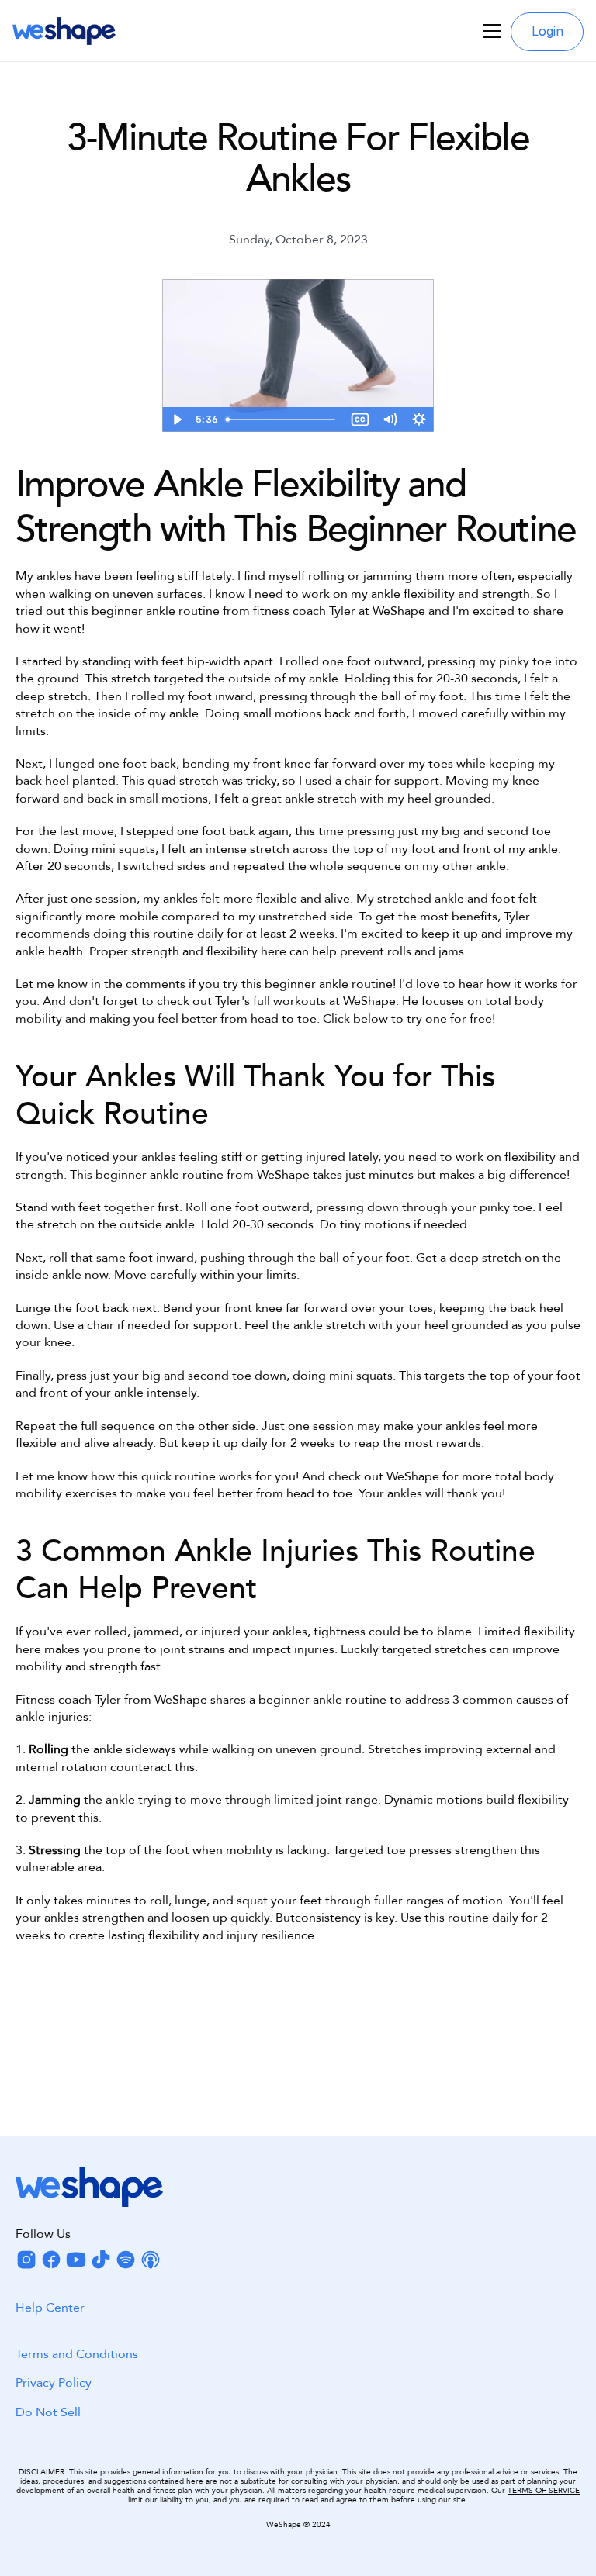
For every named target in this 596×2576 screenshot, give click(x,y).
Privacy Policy (54, 2384)
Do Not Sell (48, 2412)
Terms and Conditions (77, 2354)
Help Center (50, 2308)
